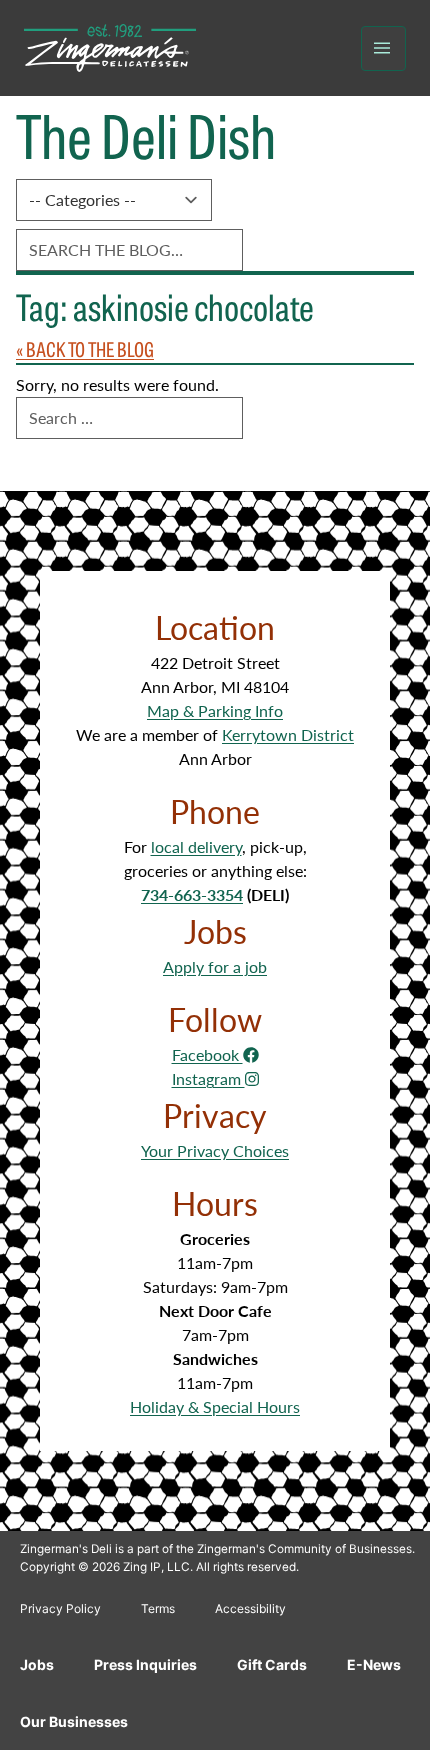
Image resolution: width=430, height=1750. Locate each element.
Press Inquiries (145, 1664)
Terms (158, 1608)
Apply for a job (215, 966)
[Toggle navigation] (383, 48)
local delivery (196, 846)
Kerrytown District (288, 734)
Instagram (208, 1078)
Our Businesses (74, 1721)
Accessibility (250, 1608)
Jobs (37, 1664)
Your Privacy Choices (215, 1150)
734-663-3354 (192, 894)
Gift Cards (272, 1664)
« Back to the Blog (85, 348)
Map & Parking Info (215, 710)
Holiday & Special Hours (215, 1406)
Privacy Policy (60, 1608)
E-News (374, 1664)
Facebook (207, 1054)
